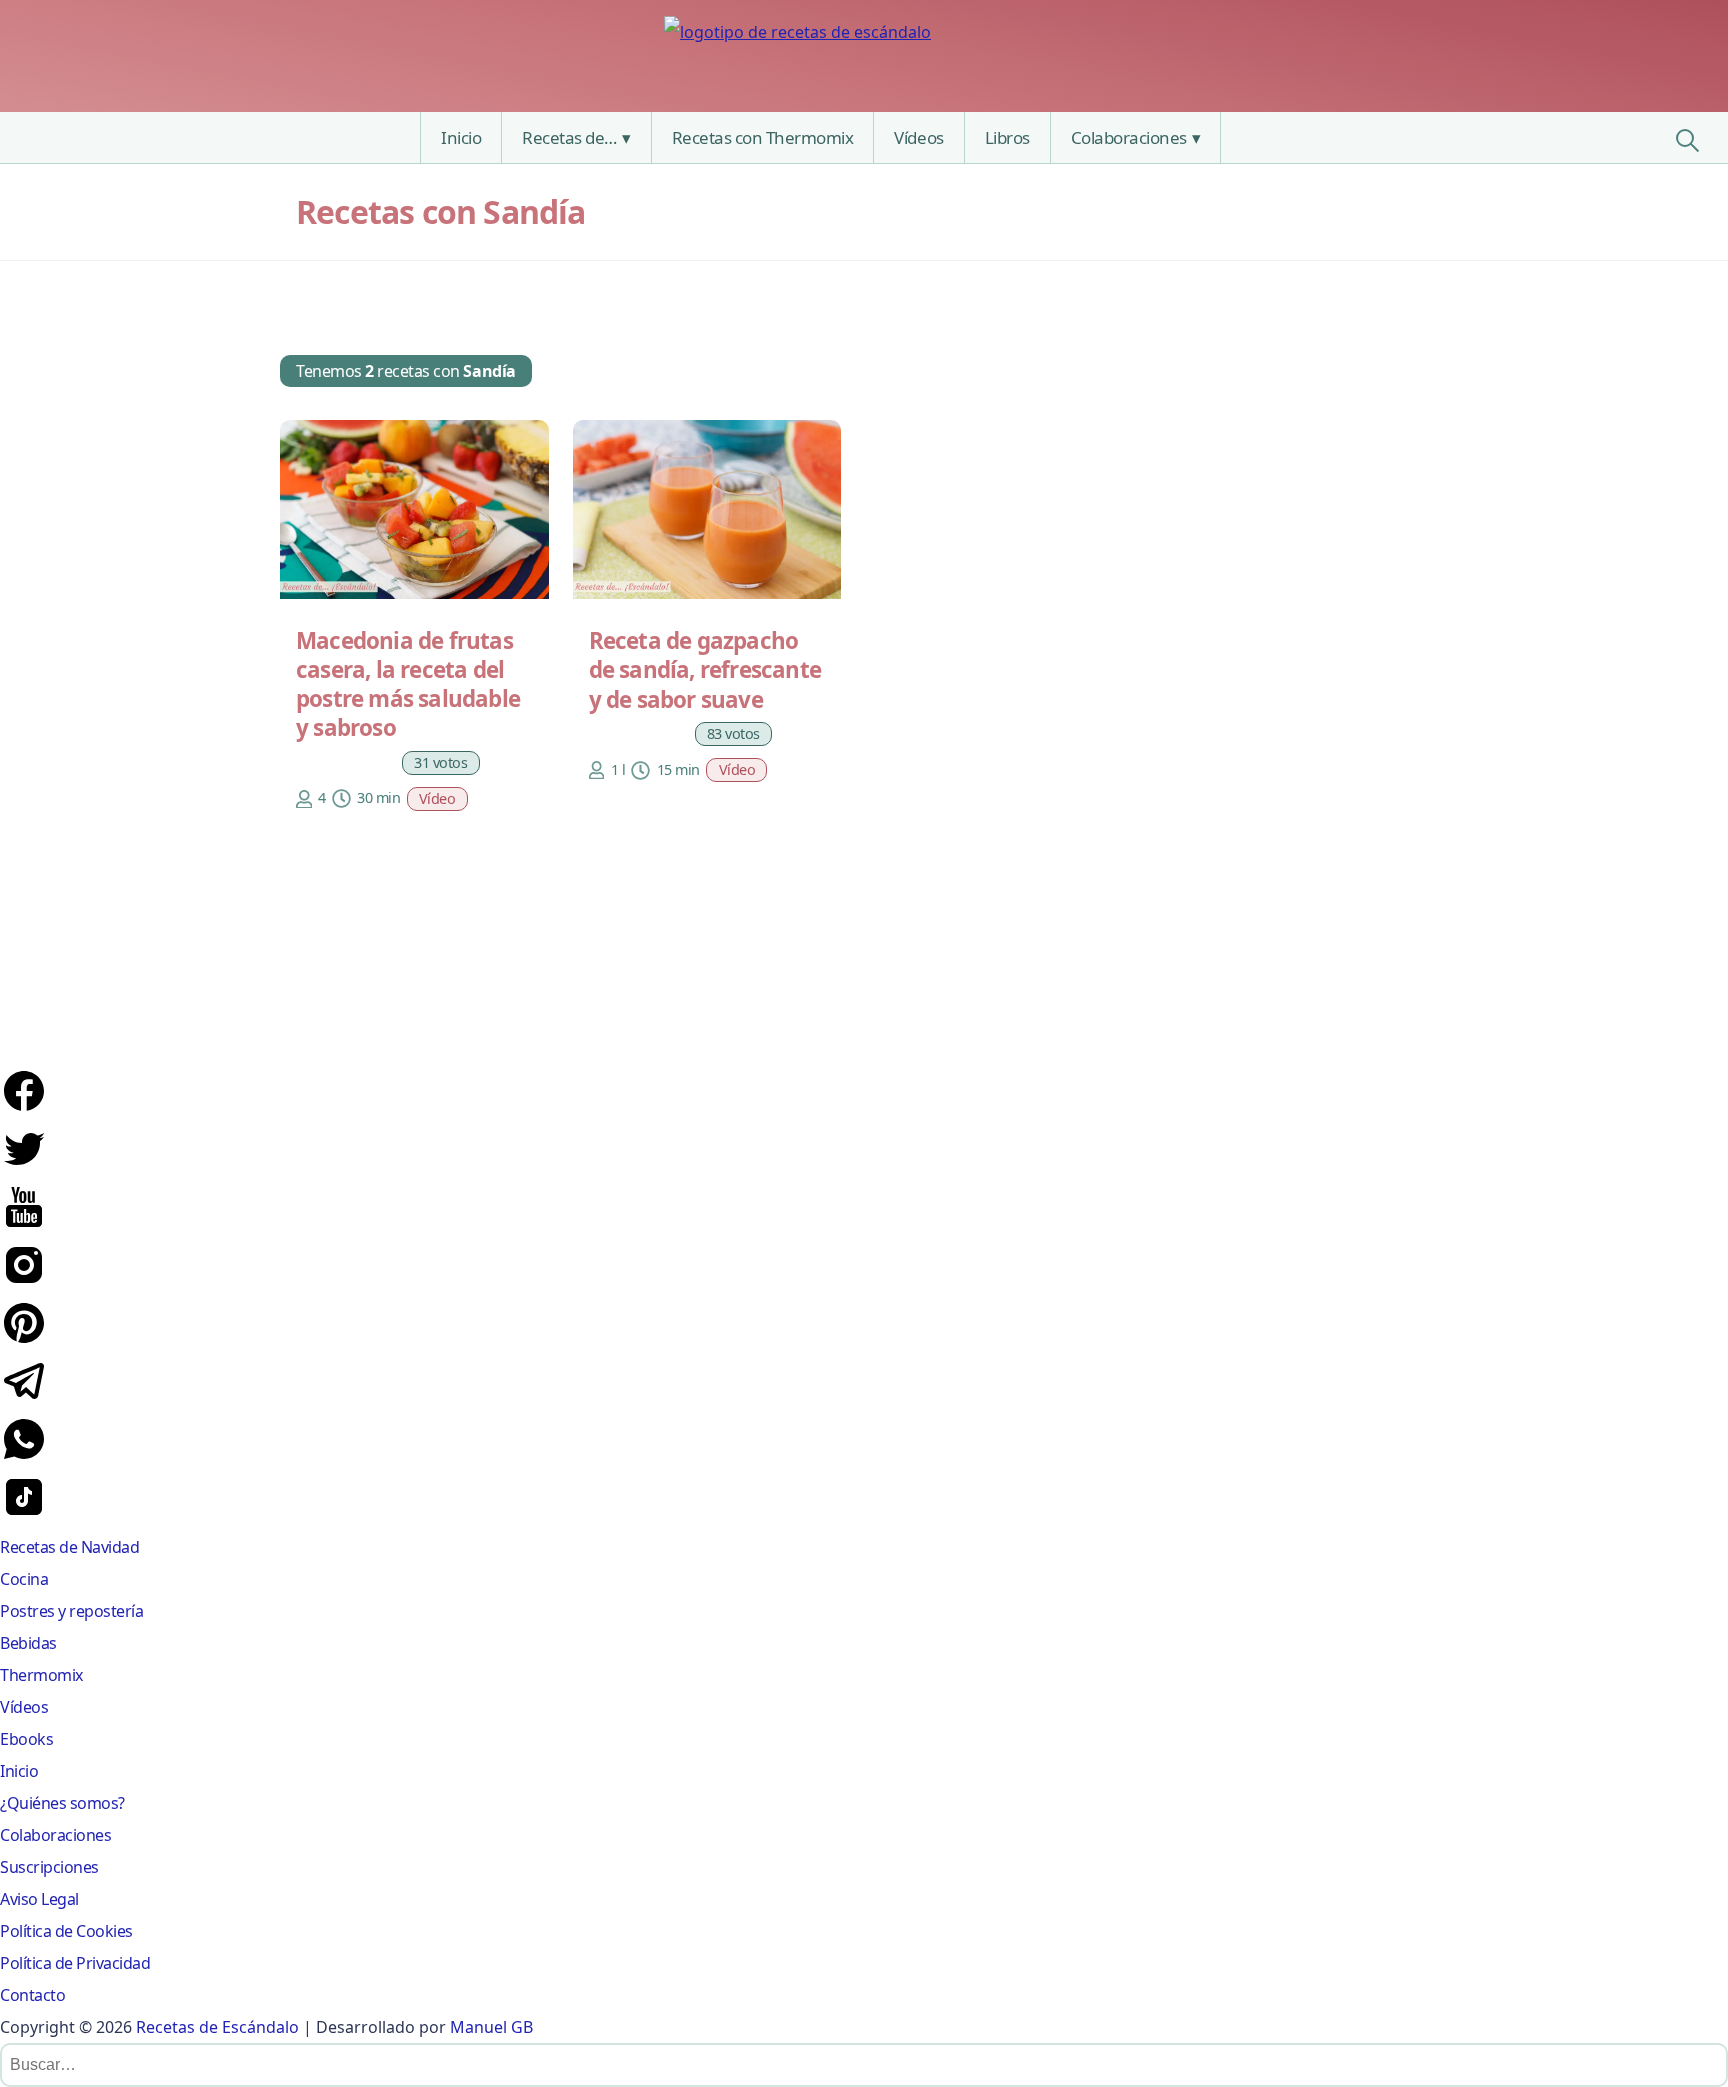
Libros (1007, 137)
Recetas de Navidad (69, 1547)
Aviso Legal (39, 1899)
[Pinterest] (24, 1341)
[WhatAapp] (24, 1457)
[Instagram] (24, 1283)
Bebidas (28, 1643)
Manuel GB (491, 2027)
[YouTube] (24, 1225)
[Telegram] (24, 1399)
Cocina (24, 1579)
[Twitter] (24, 1167)
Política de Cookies (66, 1931)
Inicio (461, 137)
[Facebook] (24, 1109)
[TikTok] (24, 1515)
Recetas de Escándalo (217, 2027)
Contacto (32, 1995)
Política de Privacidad (75, 1963)
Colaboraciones (1129, 137)
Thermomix (41, 1675)
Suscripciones (49, 1867)
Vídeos (918, 137)
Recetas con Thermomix (763, 137)
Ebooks (26, 1739)
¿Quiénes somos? (62, 1803)
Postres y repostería (71, 1611)
